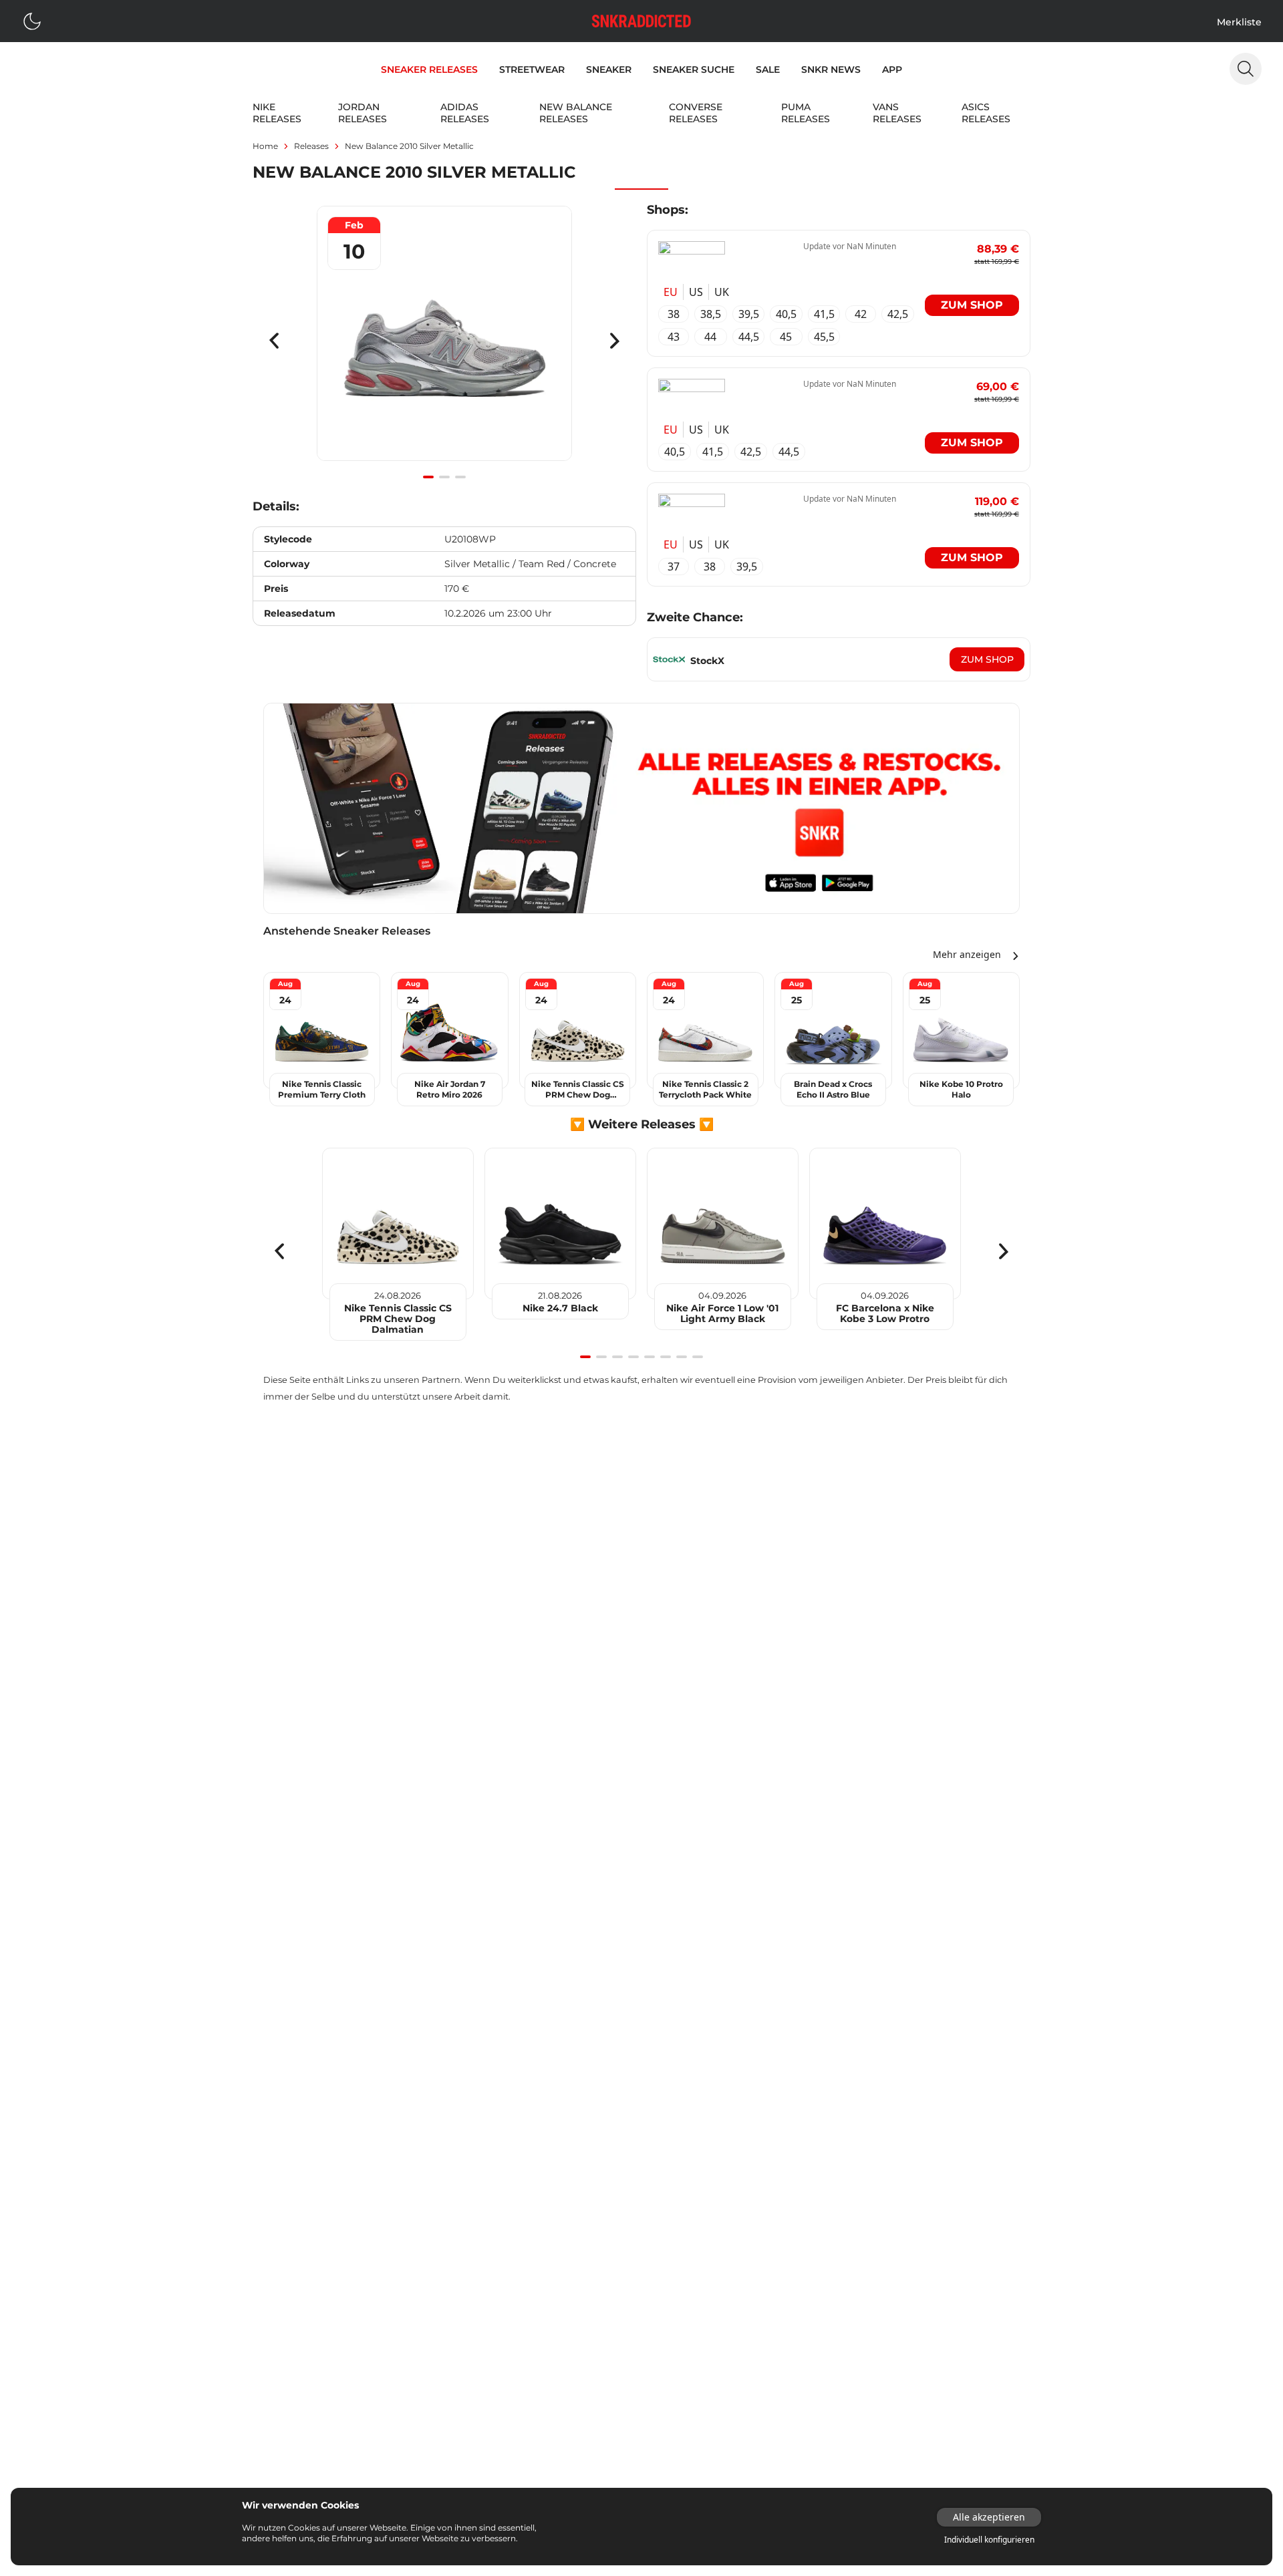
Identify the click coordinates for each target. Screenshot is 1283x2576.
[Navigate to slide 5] (650, 1357)
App (892, 69)
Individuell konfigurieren (989, 2540)
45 (786, 337)
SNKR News (831, 69)
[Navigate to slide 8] (698, 1357)
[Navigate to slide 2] (444, 477)
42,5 (898, 314)
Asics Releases (986, 113)
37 (674, 567)
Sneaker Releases (429, 69)
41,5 (824, 314)
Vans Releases (897, 113)
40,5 (786, 314)
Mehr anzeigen (967, 954)
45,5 (824, 337)
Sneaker (609, 69)
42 (861, 314)
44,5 (749, 337)
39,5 (749, 314)
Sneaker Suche (694, 69)
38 (674, 314)
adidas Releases (465, 113)
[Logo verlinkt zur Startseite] (641, 21)
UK (722, 292)
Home (265, 146)
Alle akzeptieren (989, 2517)
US (696, 292)
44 (710, 337)
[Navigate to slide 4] (633, 1357)
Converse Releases (696, 113)
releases (311, 146)
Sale (768, 69)
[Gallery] (444, 341)
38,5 (711, 314)
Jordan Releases (363, 113)
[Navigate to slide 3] (460, 477)
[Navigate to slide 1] (428, 477)
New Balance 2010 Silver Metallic (409, 146)
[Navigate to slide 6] (666, 1357)
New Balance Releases (576, 113)
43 (674, 337)
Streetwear (532, 69)
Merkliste (1239, 22)
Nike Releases (277, 113)
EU (671, 292)
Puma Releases (806, 113)
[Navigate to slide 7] (682, 1357)
